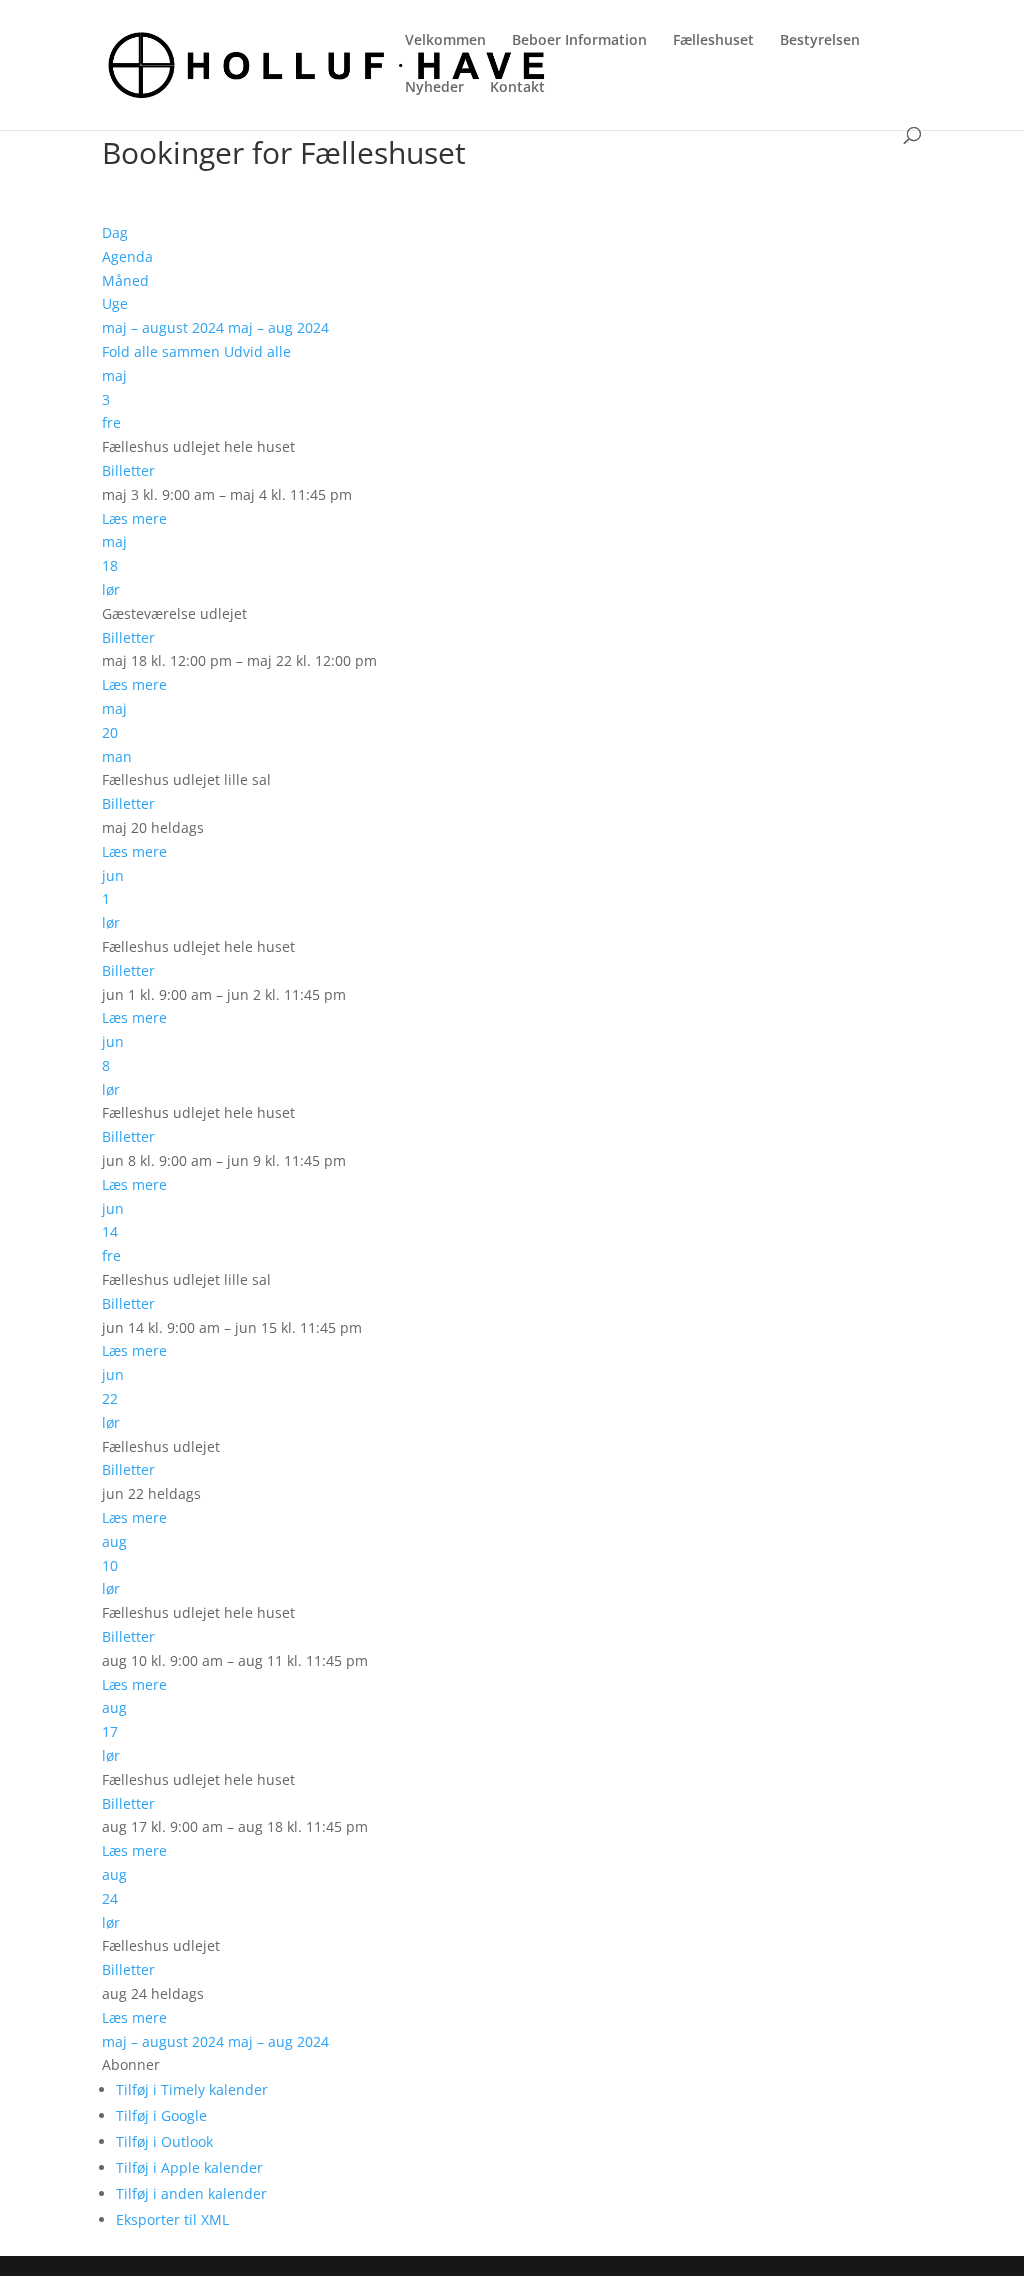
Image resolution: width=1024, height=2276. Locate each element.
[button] (131, 2064)
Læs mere (134, 518)
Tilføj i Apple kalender (189, 2167)
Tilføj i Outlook (164, 2141)
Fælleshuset (713, 41)
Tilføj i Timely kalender (192, 2089)
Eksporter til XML (172, 2219)
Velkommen (445, 41)
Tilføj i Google (161, 2115)
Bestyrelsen (820, 41)
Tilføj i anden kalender (191, 2193)
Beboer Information (579, 41)
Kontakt (517, 88)
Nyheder (434, 88)
